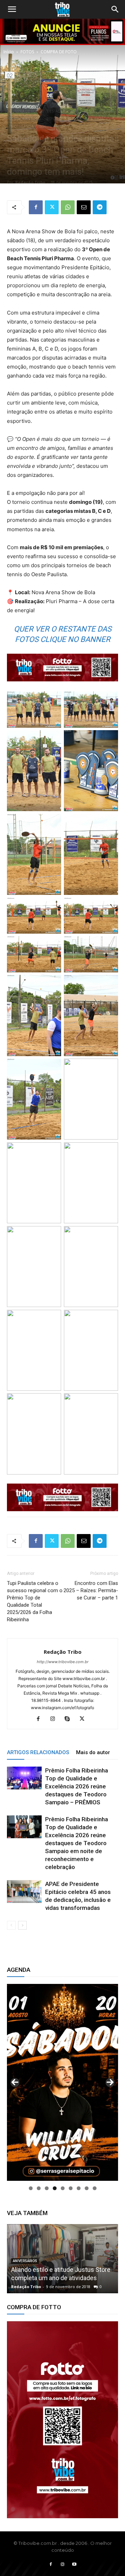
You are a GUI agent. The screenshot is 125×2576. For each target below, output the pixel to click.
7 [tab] (79, 2188)
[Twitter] (52, 207)
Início (9, 52)
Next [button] (110, 2083)
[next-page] (22, 1925)
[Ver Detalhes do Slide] (62, 2420)
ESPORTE (54, 119)
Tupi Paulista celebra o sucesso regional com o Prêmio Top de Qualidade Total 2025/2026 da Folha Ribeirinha (35, 1601)
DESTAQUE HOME (62, 111)
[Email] (84, 207)
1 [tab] (31, 2188)
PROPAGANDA (21, 126)
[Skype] (70, 1719)
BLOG (73, 119)
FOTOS (27, 52)
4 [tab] (55, 2188)
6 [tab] (71, 2188)
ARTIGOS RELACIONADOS (38, 1752)
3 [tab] (47, 2188)
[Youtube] (74, 2565)
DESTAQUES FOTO (25, 119)
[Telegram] (100, 207)
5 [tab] (63, 2188)
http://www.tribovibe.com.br (63, 1662)
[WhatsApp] (68, 207)
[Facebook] (36, 207)
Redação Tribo (30, 182)
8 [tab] (87, 2188)
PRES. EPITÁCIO (97, 119)
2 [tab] (39, 2188)
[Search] (115, 9)
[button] (12, 9)
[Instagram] (55, 1719)
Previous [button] (15, 2083)
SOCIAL (45, 126)
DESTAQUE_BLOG (99, 111)
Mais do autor (93, 1752)
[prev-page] (11, 1925)
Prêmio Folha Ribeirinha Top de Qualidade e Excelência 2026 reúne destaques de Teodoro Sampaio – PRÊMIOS (77, 1786)
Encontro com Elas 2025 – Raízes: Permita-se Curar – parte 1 (91, 1590)
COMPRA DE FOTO (59, 52)
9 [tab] (95, 2188)
